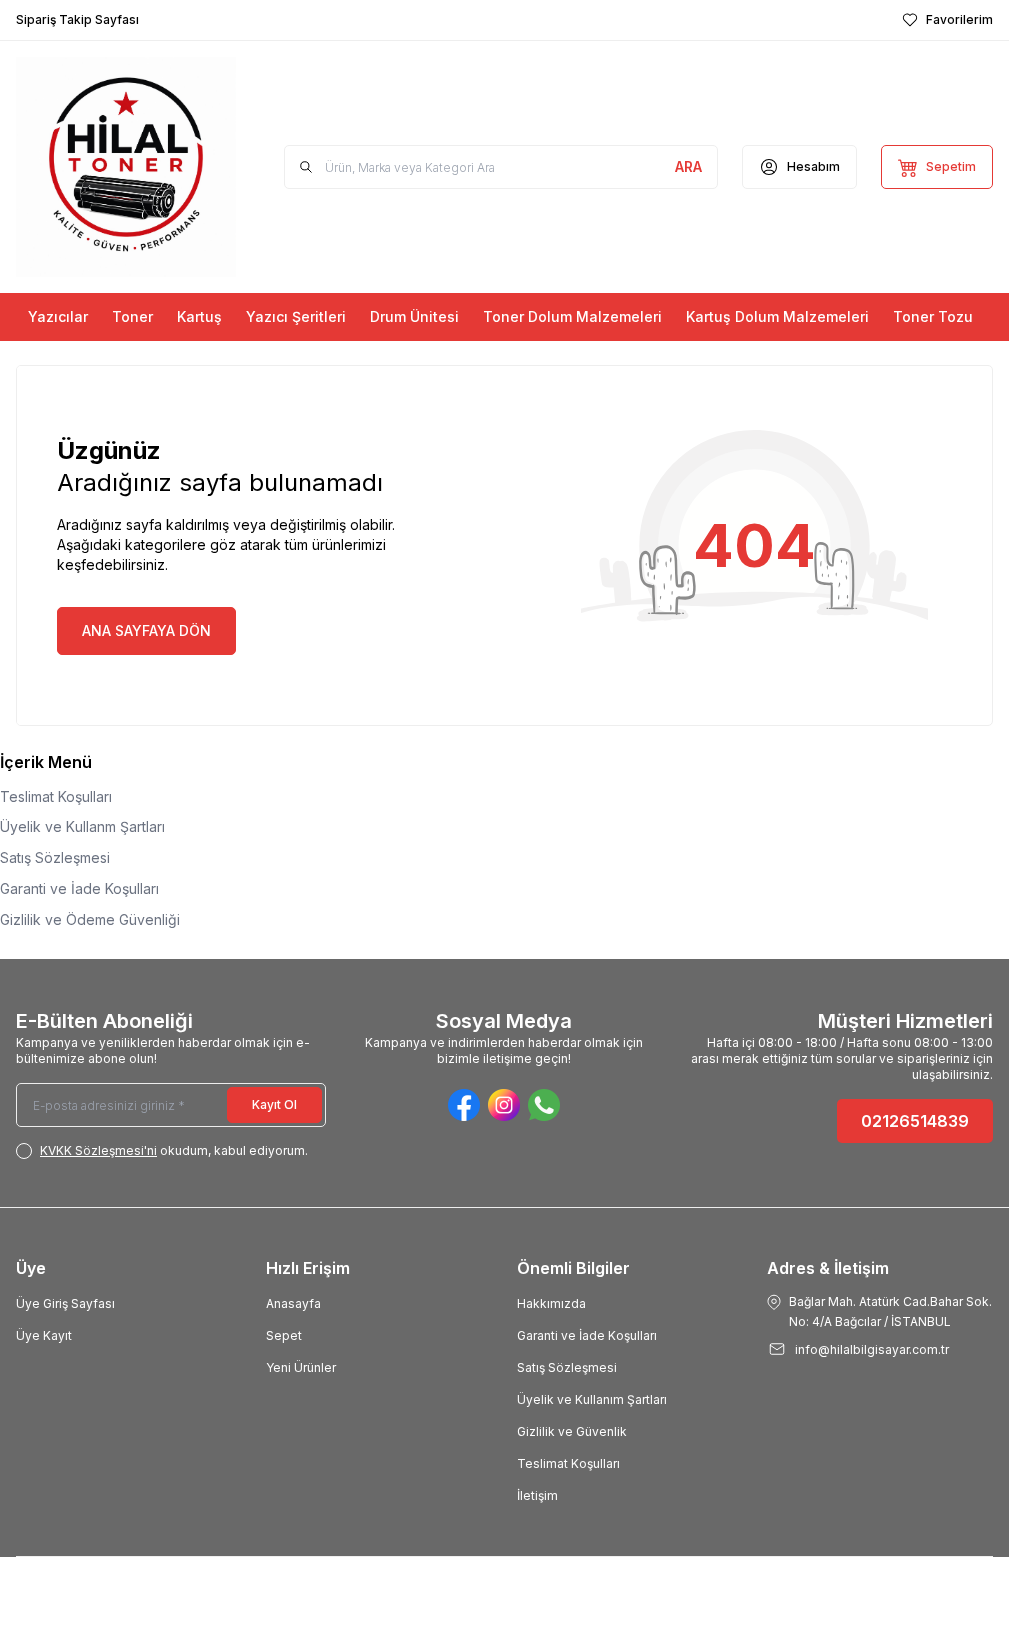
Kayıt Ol (274, 1104)
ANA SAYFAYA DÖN (146, 630)
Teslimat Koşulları (56, 796)
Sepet (284, 1335)
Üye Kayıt (44, 1335)
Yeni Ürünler (301, 1367)
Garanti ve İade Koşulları (79, 888)
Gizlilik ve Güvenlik (572, 1431)
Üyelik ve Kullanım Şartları (592, 1399)
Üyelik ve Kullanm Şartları (82, 826)
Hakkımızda (551, 1303)
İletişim (537, 1495)
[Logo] (126, 167)
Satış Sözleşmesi (55, 857)
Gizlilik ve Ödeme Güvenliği (90, 919)
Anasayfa (293, 1303)
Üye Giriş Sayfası (65, 1303)
